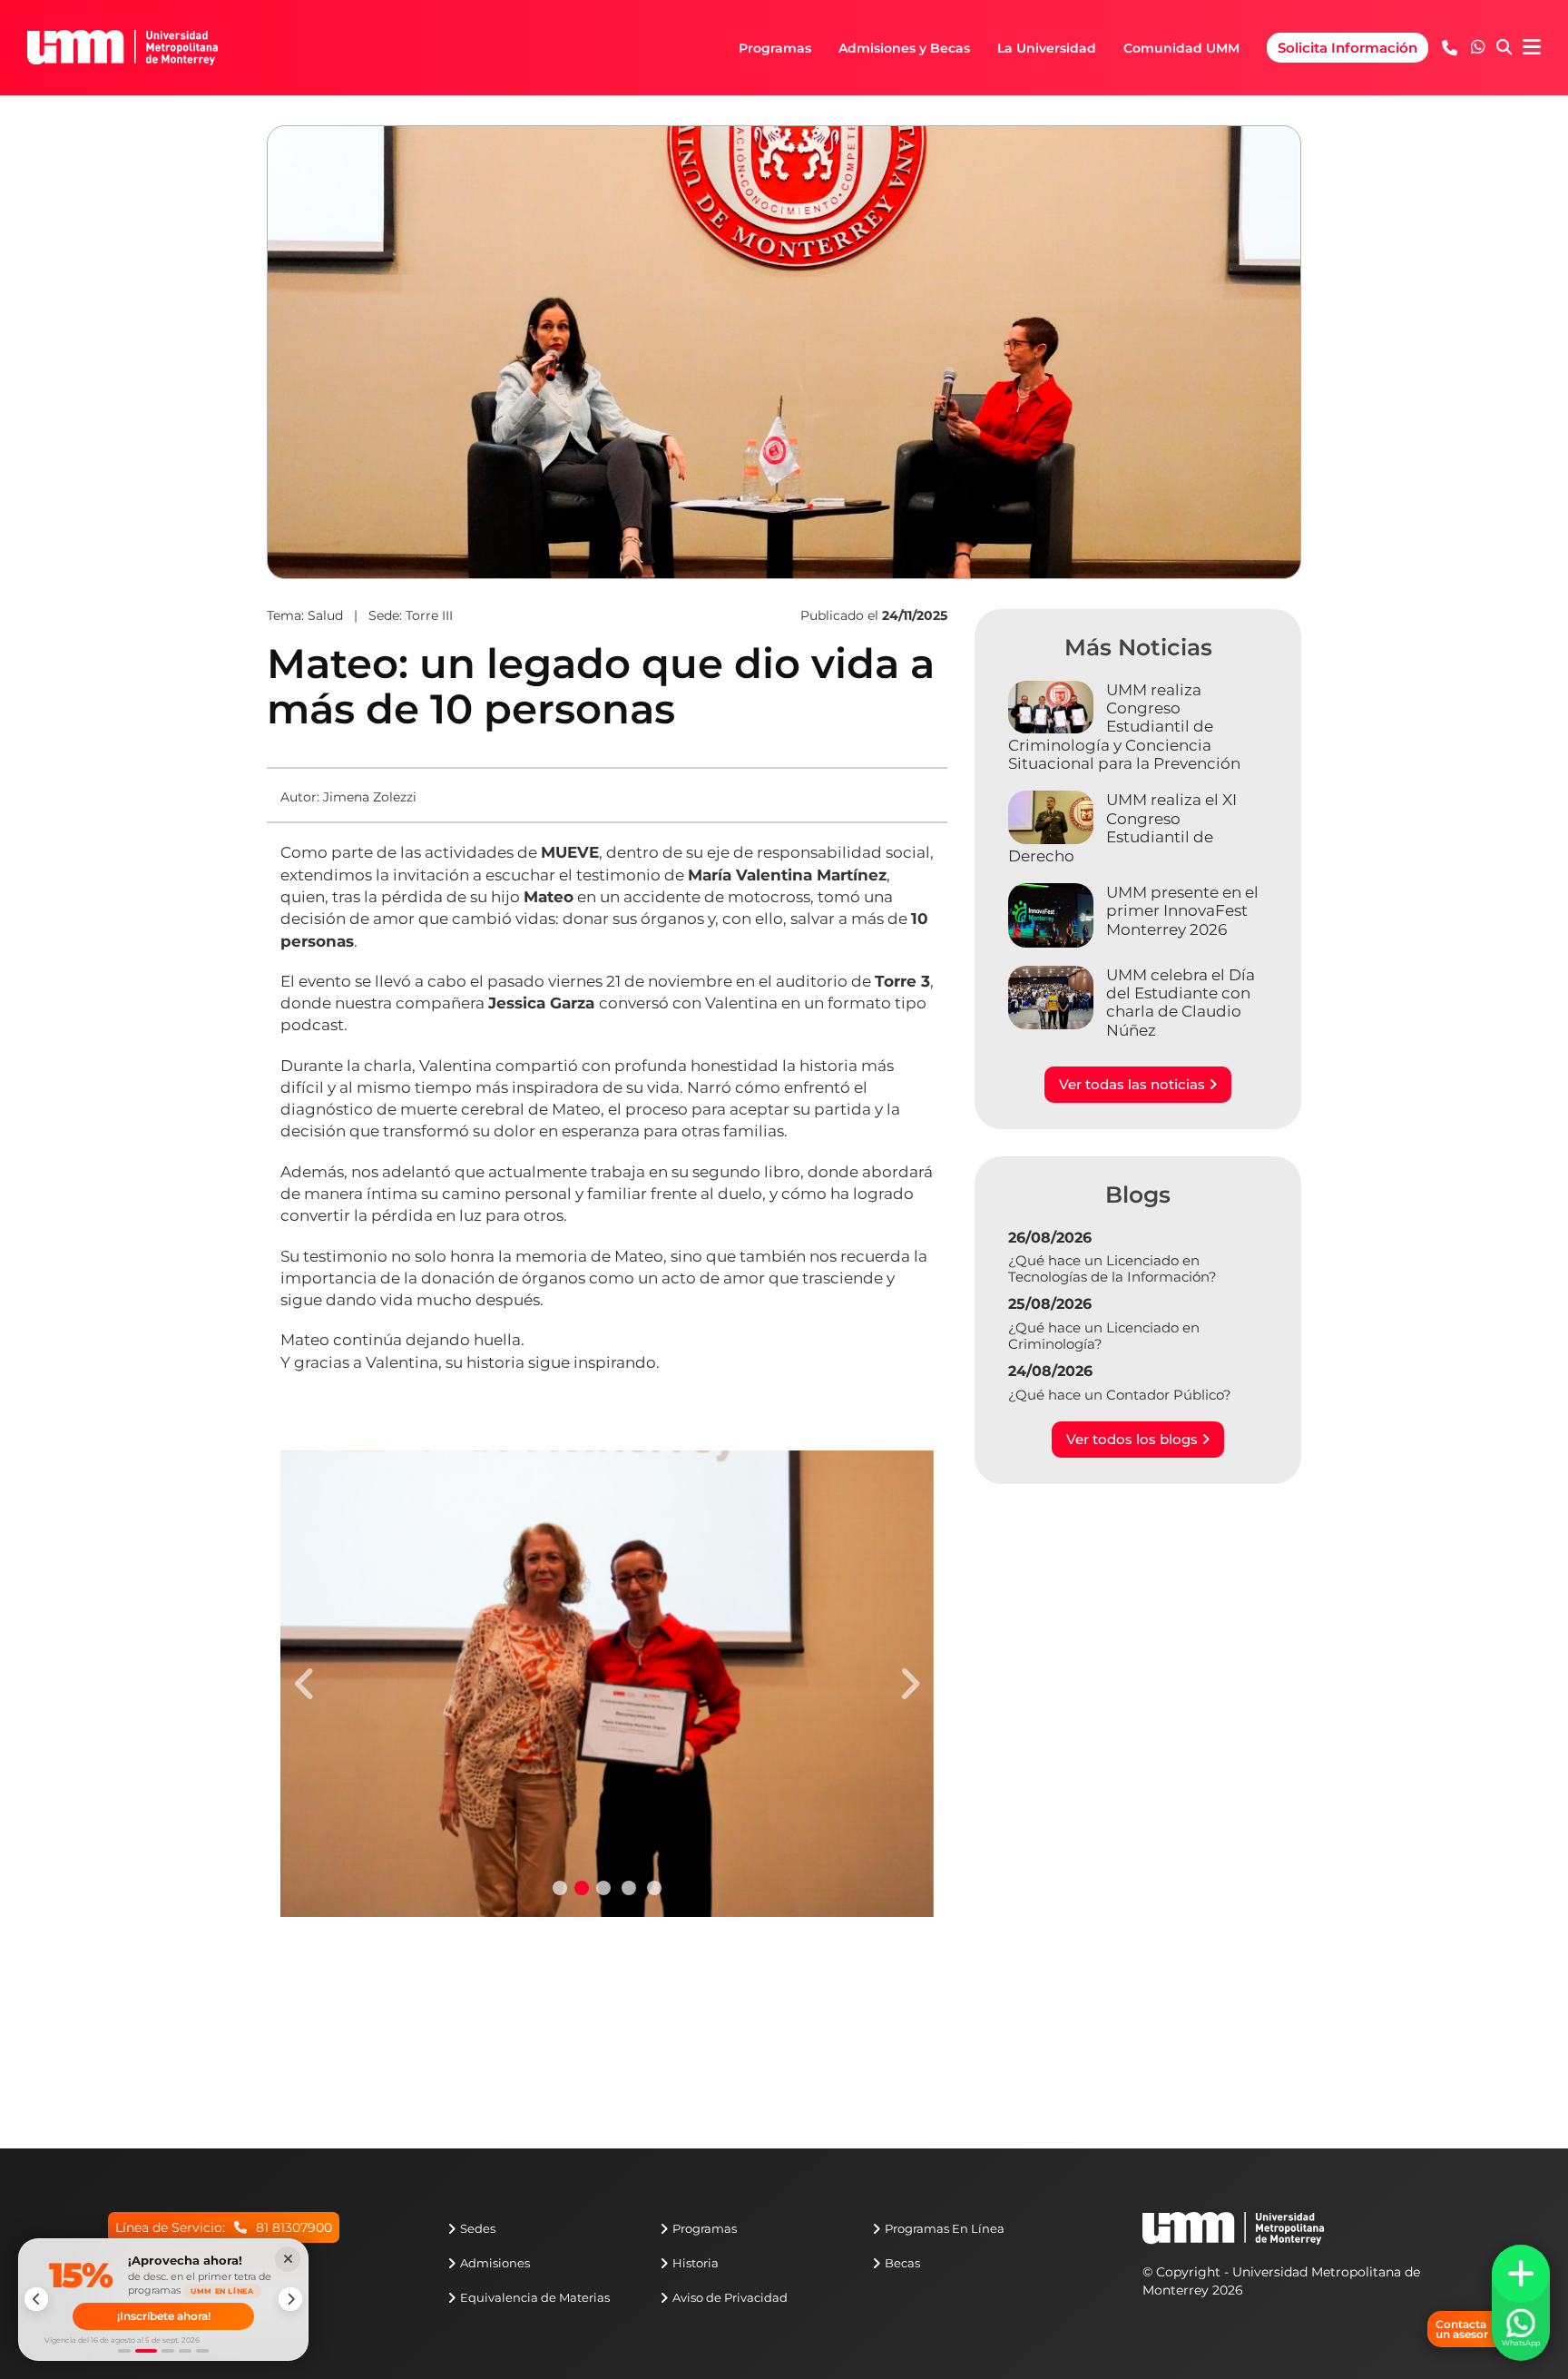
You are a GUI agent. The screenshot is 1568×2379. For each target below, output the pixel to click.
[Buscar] (1504, 48)
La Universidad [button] (1047, 48)
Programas (705, 2228)
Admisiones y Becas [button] (904, 48)
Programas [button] (775, 48)
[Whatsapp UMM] (1478, 48)
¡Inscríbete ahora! (164, 2316)
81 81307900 (294, 2227)
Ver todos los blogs (1134, 1439)
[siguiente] (290, 2299)
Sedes (478, 2228)
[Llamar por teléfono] (1450, 48)
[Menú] (1532, 48)
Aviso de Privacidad (730, 2297)
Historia (696, 2263)
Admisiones (495, 2263)
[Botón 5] (202, 2351)
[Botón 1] (124, 2351)
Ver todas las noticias (1134, 1084)
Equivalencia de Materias (535, 2297)
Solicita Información (1347, 48)
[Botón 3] (168, 2351)
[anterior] (36, 2299)
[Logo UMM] (122, 47)
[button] (1478, 47)
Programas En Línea (945, 2228)
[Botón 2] (146, 2351)
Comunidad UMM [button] (1181, 48)
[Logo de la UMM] (1233, 2237)
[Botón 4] (185, 2351)
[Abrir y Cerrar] (1521, 2274)
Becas (902, 2263)
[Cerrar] (288, 2259)
